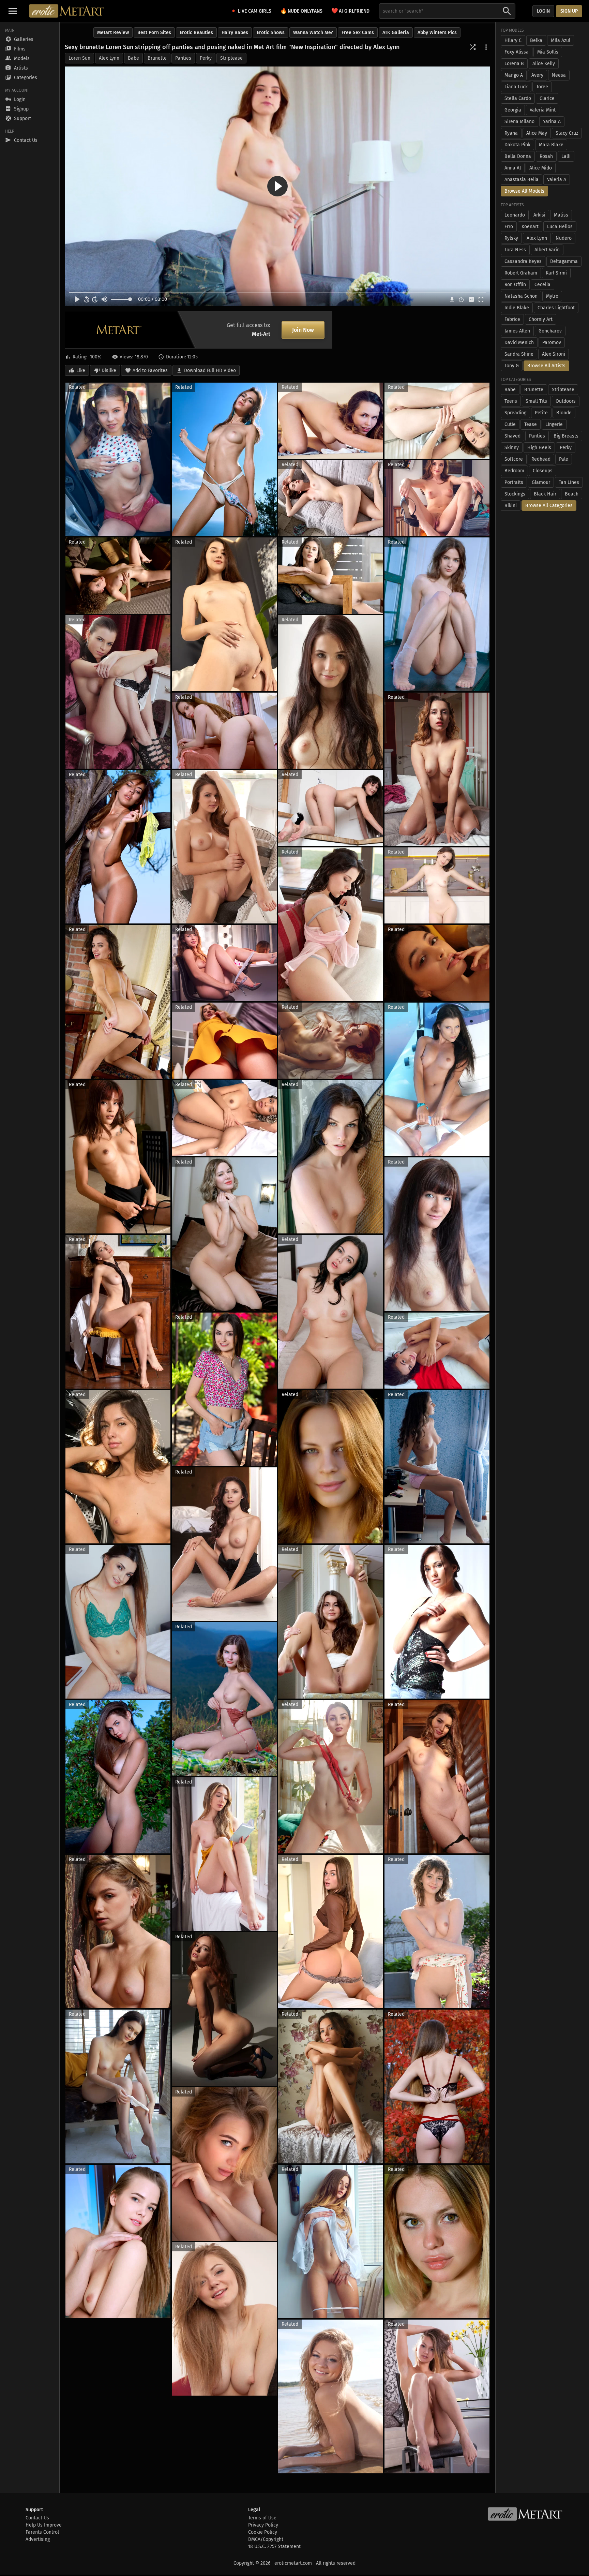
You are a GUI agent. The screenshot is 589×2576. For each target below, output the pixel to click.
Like (81, 371)
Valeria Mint (543, 110)
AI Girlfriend (350, 11)
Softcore (514, 459)
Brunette (157, 58)
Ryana (511, 133)
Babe (133, 58)
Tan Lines (569, 482)
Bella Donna (518, 156)
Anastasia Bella (522, 180)
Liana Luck (516, 87)
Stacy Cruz (567, 133)
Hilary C (513, 40)
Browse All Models (524, 191)
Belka (536, 40)
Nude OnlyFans (301, 11)
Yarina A (552, 122)
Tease (531, 424)
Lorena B (514, 64)
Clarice (547, 98)
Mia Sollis (548, 52)
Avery (537, 75)
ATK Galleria (396, 33)
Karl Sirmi (556, 273)
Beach (572, 494)
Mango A (514, 75)
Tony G (512, 366)
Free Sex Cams (358, 33)
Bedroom (514, 471)
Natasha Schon (521, 296)
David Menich (519, 343)
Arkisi (539, 215)
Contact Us (37, 2518)
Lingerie (554, 424)
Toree (542, 87)
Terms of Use (262, 2518)
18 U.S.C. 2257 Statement (274, 2547)
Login (543, 11)
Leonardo (515, 215)
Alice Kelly (544, 64)
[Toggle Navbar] (13, 11)
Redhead (541, 459)
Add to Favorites (150, 371)
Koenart (530, 227)
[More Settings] (486, 47)
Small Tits (536, 401)
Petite (541, 413)
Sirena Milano (519, 122)
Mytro (552, 296)
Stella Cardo (518, 98)
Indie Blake (517, 308)
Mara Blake (551, 145)
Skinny (512, 448)
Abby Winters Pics (437, 33)
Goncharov (550, 331)
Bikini (511, 506)
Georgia (513, 110)
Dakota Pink (517, 145)
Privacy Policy (263, 2525)
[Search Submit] (507, 11)
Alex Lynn (109, 58)
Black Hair (545, 494)
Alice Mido (541, 168)
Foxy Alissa (517, 52)
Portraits (514, 482)
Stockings (515, 494)
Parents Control (42, 2532)
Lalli (566, 156)
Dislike (109, 371)
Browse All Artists (546, 366)
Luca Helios (560, 227)
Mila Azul (561, 40)
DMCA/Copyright (266, 2539)
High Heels (539, 448)
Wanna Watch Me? (313, 33)
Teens (511, 401)
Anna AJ (513, 168)
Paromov (552, 343)
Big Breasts (566, 436)
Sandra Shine (519, 354)
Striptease (231, 58)
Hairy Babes (235, 33)
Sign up (569, 11)
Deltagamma (564, 261)
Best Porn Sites (154, 33)
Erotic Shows (271, 33)
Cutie (510, 424)
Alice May (537, 133)
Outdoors (566, 401)
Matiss (561, 215)
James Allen (517, 331)
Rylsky (511, 238)
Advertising (38, 2539)
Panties (183, 58)
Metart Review (113, 33)
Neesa (559, 75)
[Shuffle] (473, 47)
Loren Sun (79, 58)
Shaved (512, 436)
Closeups (543, 471)
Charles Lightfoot (556, 308)
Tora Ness (515, 250)
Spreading (515, 413)
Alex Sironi (554, 354)
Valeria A (557, 180)
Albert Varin (547, 250)
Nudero (564, 238)
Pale (564, 459)
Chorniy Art (541, 319)
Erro (509, 227)
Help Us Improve (44, 2525)
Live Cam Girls (255, 11)
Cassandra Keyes (523, 261)
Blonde (564, 413)
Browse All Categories (549, 506)
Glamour (541, 482)
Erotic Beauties (196, 33)
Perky (206, 58)
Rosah (546, 156)
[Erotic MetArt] (67, 11)
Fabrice (512, 319)
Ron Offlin (515, 285)
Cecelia (542, 285)
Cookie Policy (263, 2532)
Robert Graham (521, 273)
